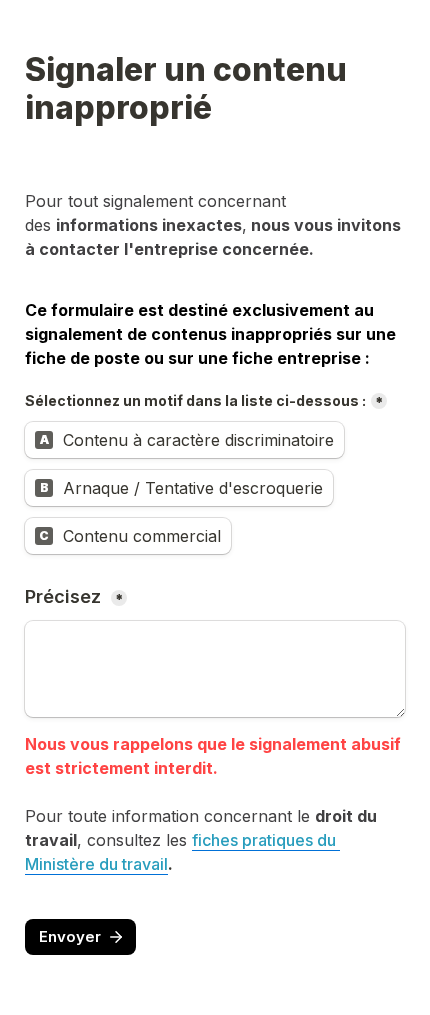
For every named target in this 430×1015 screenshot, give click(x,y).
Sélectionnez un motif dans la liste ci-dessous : (195, 400)
